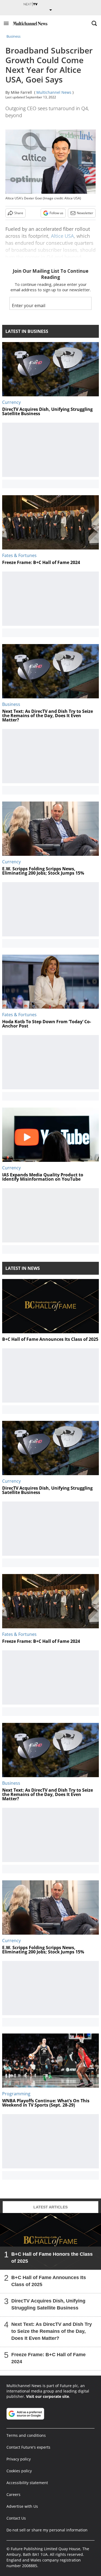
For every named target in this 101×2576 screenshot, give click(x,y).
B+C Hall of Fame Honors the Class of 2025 (52, 2257)
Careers (13, 2494)
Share (19, 213)
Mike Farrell (21, 92)
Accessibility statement (27, 2483)
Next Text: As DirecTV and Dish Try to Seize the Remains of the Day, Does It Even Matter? (52, 2331)
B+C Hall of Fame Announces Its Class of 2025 (49, 2281)
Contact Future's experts (28, 2447)
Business (13, 36)
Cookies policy (19, 2471)
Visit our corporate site (48, 2396)
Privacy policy (19, 2459)
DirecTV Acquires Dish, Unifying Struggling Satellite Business (48, 2304)
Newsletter (85, 213)
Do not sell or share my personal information (47, 2530)
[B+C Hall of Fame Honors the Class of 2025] (50, 2241)
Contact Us (16, 2518)
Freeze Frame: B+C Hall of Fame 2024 (48, 2358)
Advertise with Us (22, 2506)
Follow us (56, 213)
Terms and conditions (26, 2435)
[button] (6, 23)
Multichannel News (54, 92)
